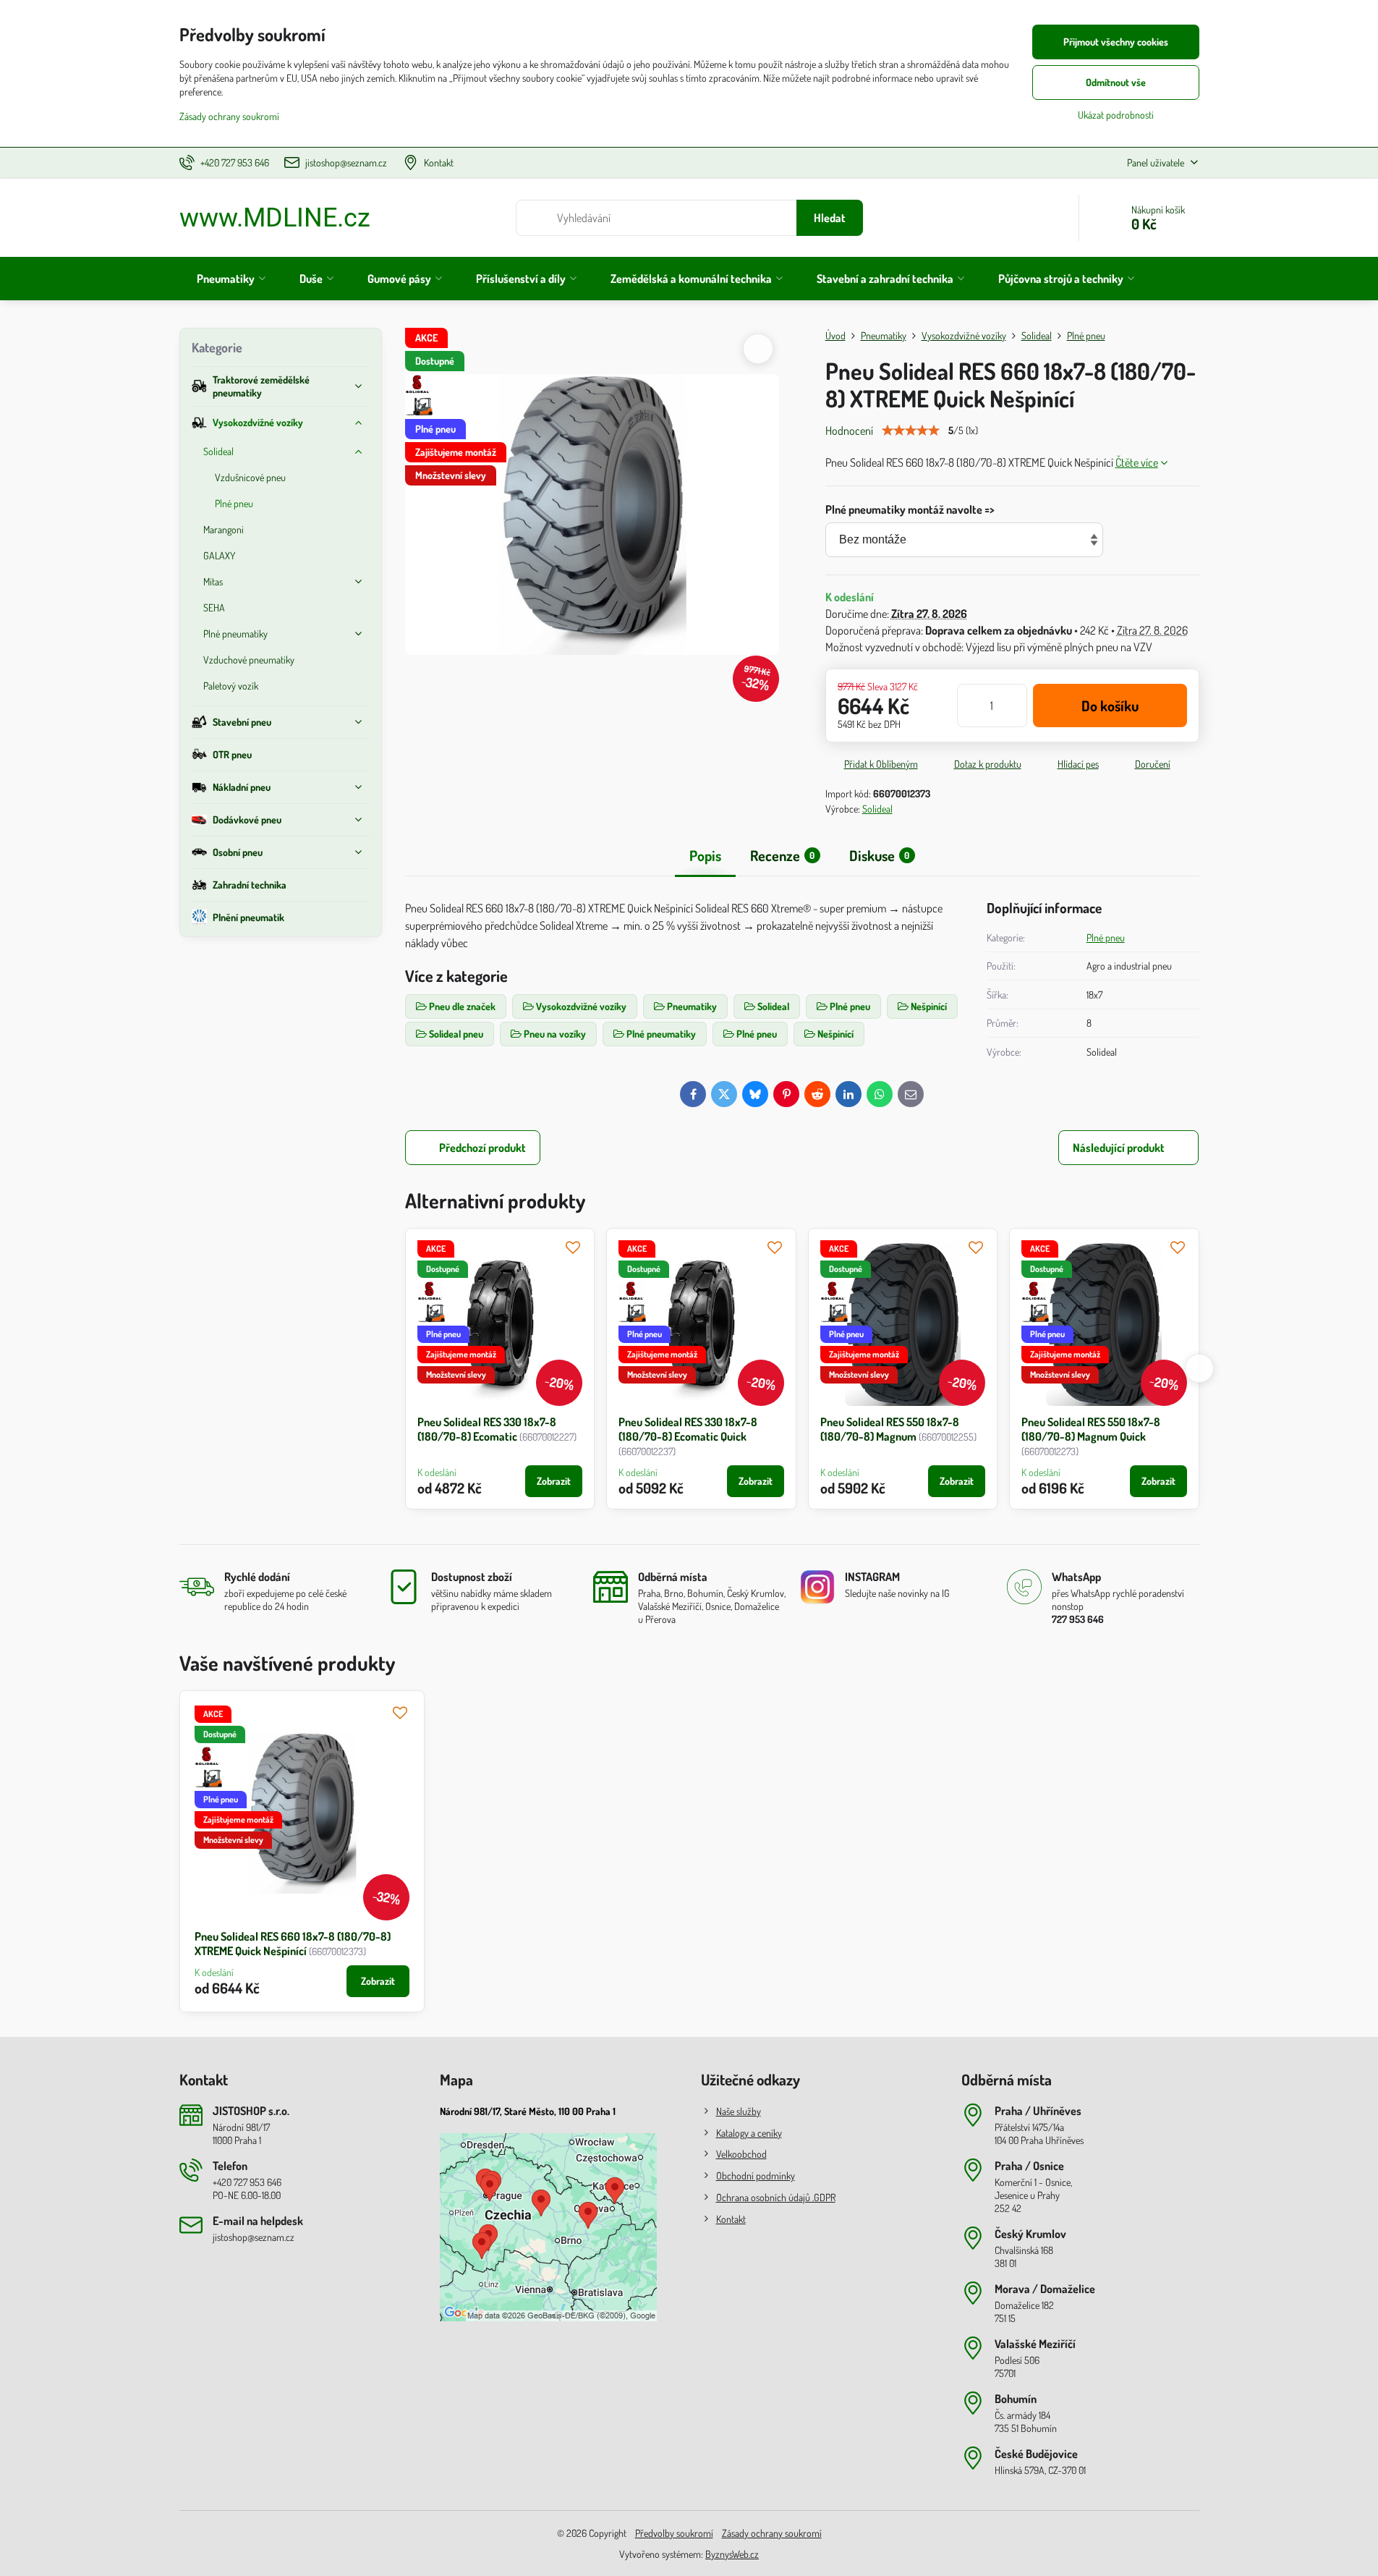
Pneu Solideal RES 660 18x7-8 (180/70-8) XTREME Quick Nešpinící (293, 1944)
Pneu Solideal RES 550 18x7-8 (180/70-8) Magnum (890, 1429)
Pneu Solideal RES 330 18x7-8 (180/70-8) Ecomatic (487, 1429)
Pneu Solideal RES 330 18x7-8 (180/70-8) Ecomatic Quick (688, 1429)
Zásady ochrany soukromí (772, 2533)
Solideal (877, 809)
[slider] (911, 431)
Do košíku (1110, 706)
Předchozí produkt (482, 1148)
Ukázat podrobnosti (1116, 115)
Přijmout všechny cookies (1116, 42)
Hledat (830, 218)
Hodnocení (849, 431)
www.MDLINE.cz (275, 218)
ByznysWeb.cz (732, 2554)
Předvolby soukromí (674, 2533)
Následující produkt (1119, 1148)
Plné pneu (1106, 937)
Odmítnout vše (1116, 82)
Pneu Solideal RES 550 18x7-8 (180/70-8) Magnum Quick (1091, 1429)
